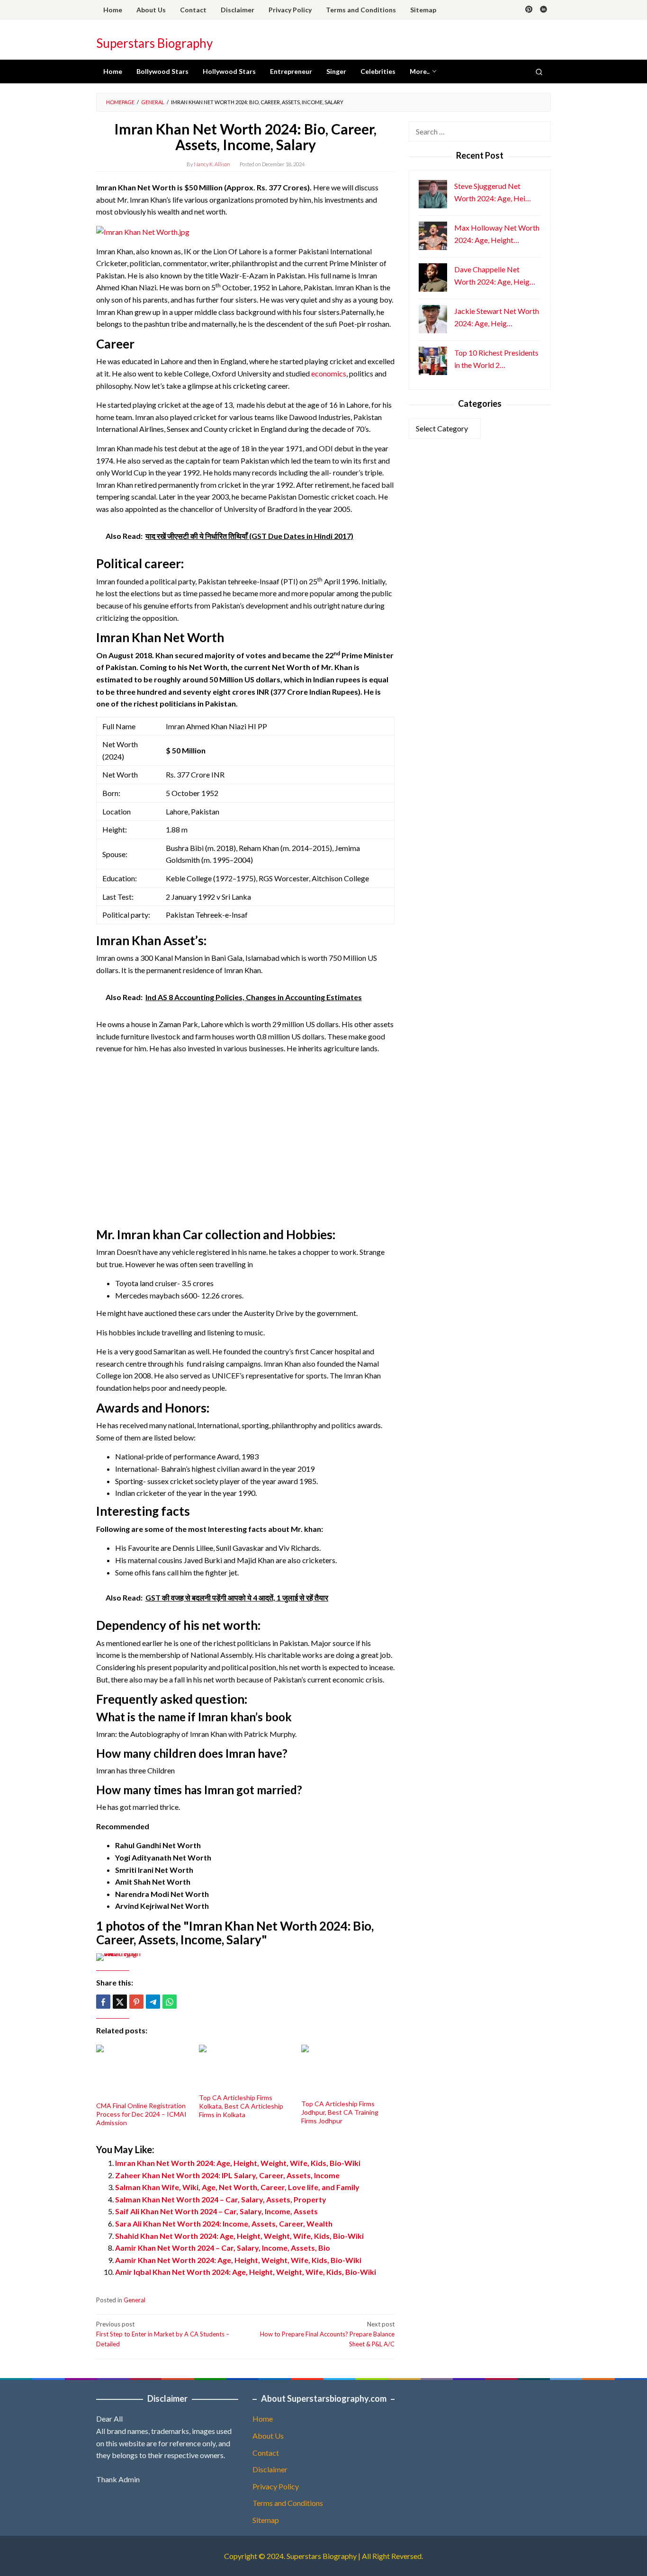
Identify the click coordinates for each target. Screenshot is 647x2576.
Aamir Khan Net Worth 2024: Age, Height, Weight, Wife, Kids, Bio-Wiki (238, 2260)
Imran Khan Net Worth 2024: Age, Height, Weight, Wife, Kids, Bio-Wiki (238, 2163)
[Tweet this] (120, 2002)
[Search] (539, 72)
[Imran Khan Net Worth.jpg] (143, 231)
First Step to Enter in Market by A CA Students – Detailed (163, 2334)
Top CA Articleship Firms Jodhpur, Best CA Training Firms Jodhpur (340, 2112)
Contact (266, 2453)
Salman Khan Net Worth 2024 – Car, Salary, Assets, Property (221, 2199)
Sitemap (266, 2520)
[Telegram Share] (153, 2002)
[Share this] (103, 2002)
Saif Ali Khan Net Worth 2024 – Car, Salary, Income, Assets (216, 2211)
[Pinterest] (529, 10)
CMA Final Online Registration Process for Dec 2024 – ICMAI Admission (141, 2114)
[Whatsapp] (170, 2002)
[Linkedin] (544, 10)
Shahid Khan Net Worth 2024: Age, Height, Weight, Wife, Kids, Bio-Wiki (239, 2236)
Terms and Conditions (288, 2503)
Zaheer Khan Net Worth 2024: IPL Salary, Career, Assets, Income (227, 2175)
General (135, 2300)
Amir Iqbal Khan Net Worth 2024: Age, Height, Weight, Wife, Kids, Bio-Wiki (246, 2272)
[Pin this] (136, 2002)
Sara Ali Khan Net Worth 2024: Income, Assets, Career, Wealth (224, 2223)
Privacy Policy (276, 2486)
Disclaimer (270, 2469)
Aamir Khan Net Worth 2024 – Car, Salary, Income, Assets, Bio (223, 2248)
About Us (268, 2436)
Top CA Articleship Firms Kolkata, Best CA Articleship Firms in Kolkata (241, 2106)
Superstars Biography (154, 43)
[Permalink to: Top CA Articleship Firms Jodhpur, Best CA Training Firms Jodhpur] (348, 2071)
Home (263, 2419)
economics (329, 373)
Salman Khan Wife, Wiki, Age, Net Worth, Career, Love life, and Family (237, 2187)
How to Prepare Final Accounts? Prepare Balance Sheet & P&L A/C (327, 2334)
